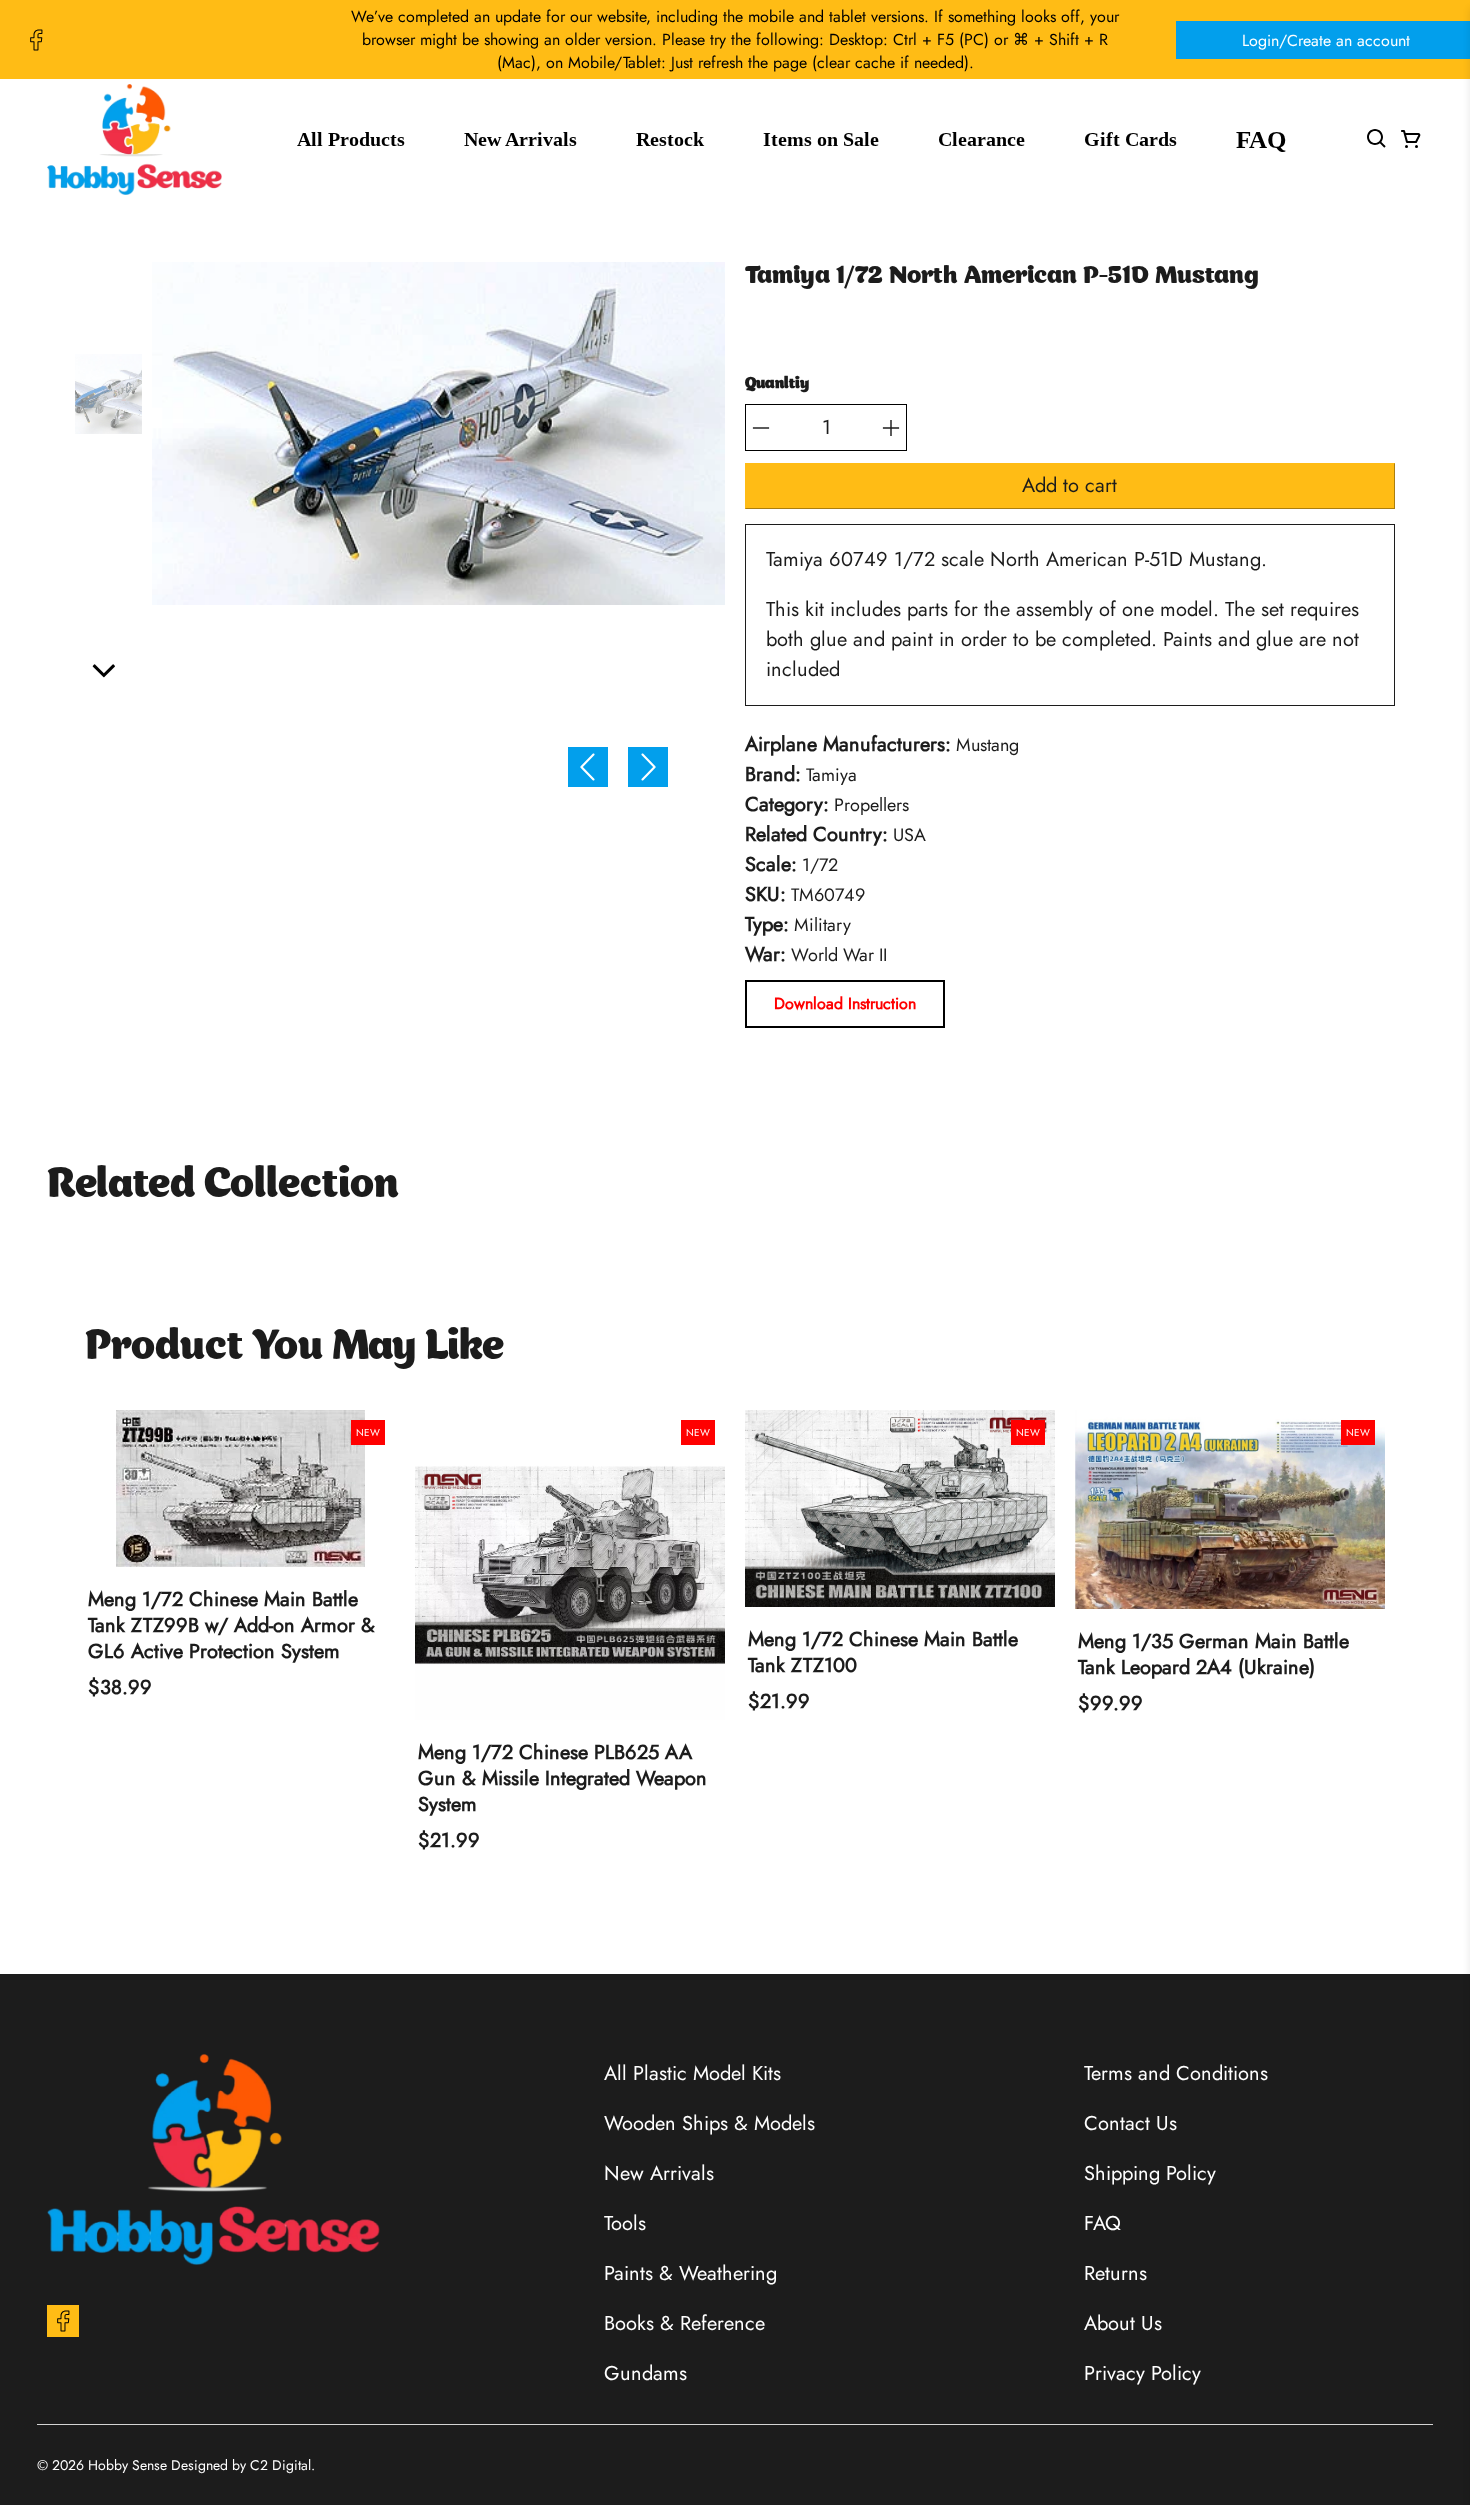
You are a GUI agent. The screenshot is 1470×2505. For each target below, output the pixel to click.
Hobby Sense (127, 2465)
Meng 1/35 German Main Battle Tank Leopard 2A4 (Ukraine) (1213, 1655)
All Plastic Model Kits (692, 2073)
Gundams (645, 2373)
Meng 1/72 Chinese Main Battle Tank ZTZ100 (883, 1653)
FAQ (1261, 139)
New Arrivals (520, 139)
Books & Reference (684, 2323)
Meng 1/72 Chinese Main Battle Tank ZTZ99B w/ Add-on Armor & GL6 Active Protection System (231, 1626)
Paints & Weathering (690, 2273)
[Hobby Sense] (134, 139)
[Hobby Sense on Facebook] (36, 40)
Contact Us (1130, 2123)
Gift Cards (1130, 139)
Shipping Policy (1150, 2173)
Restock (670, 139)
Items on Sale (821, 139)
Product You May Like (294, 1348)
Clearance (981, 139)
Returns (1115, 2273)
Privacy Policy (1142, 2373)
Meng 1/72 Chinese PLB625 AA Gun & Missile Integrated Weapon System (562, 1779)
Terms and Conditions (1176, 2073)
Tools (625, 2223)
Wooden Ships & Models (709, 2123)
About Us (1123, 2323)
